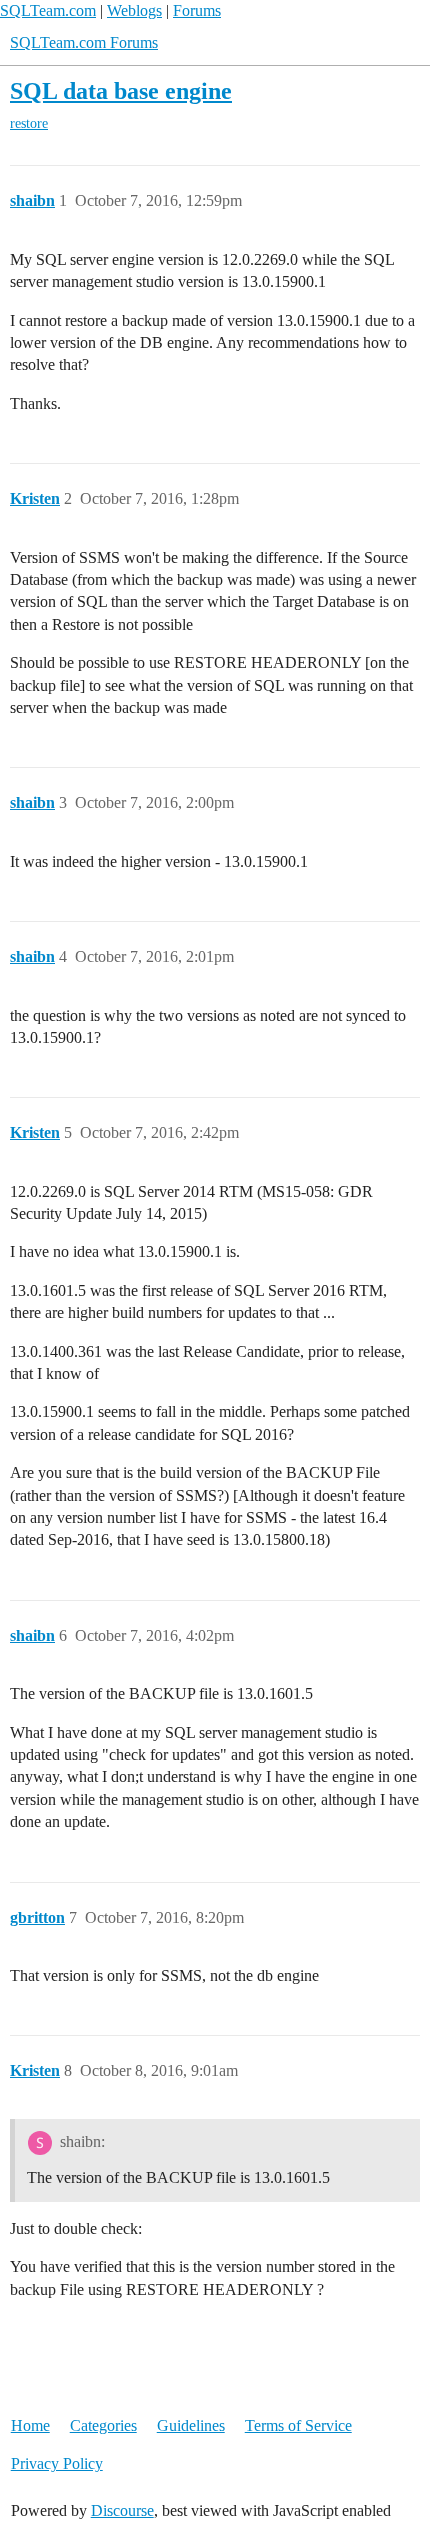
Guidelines (191, 2425)
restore (29, 123)
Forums (197, 10)
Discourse (122, 2510)
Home (30, 2425)
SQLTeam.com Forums (84, 42)
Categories (103, 2425)
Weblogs (134, 10)
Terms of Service (298, 2425)
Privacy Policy (57, 2463)
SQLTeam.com (48, 10)
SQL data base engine (121, 90)
